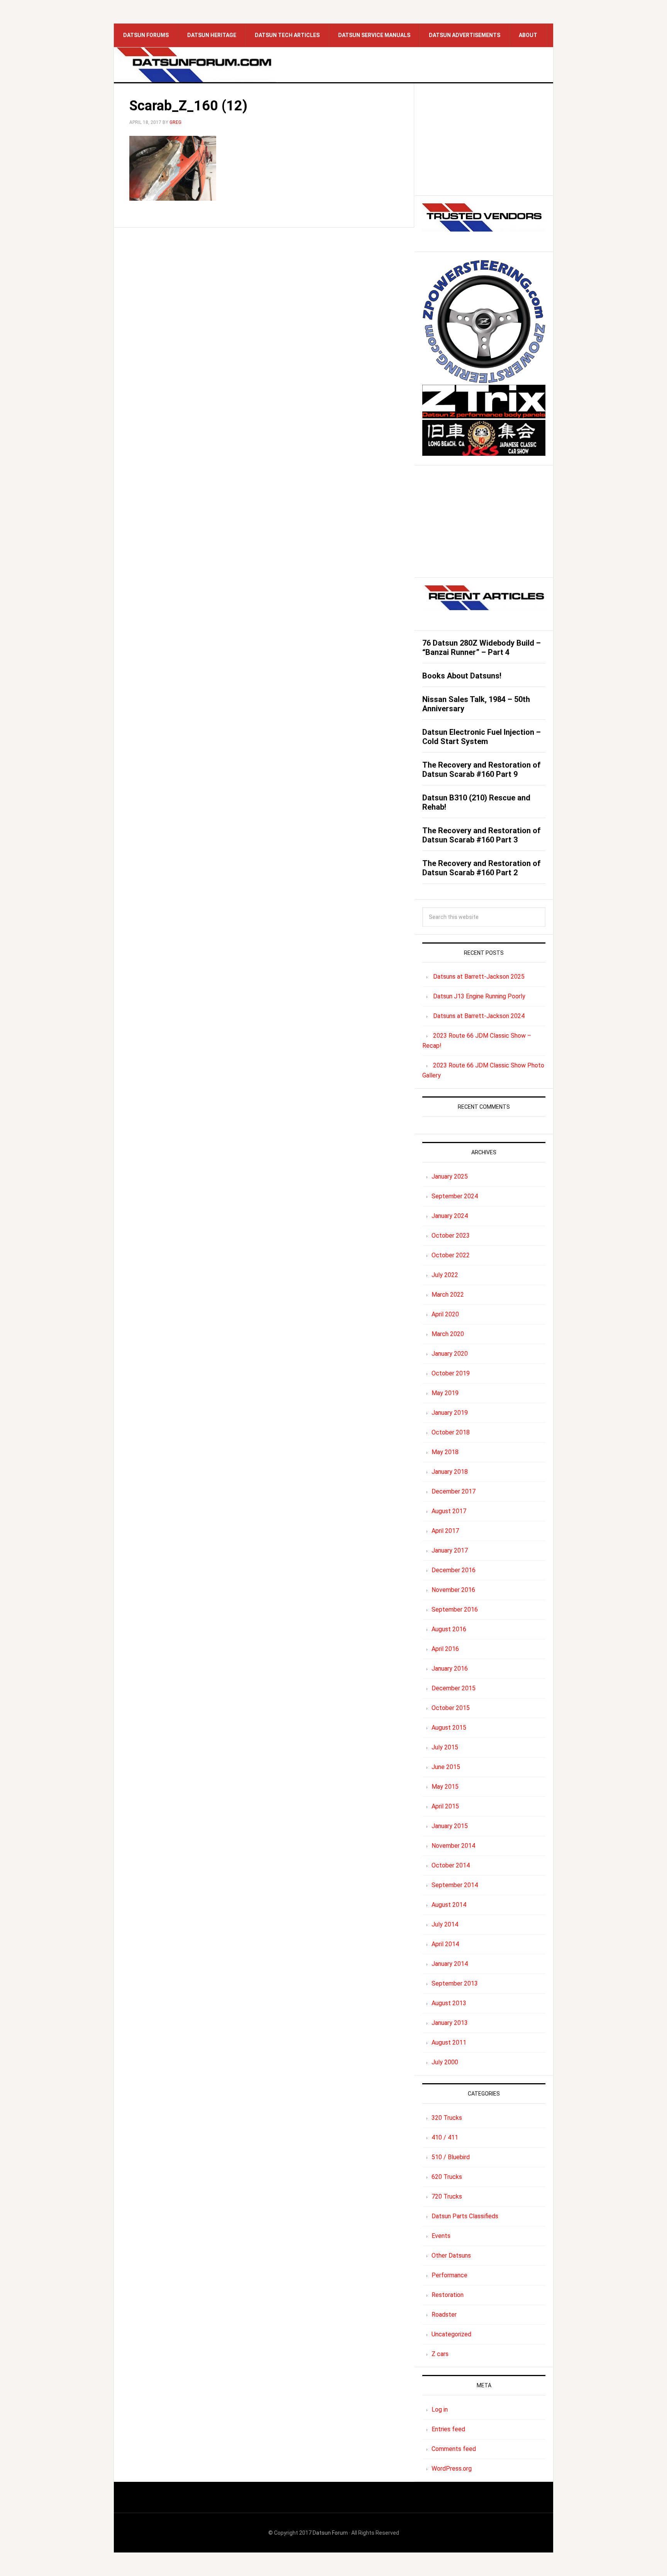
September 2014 (455, 1885)
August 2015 (449, 1728)
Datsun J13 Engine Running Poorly (479, 996)
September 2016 (455, 1609)
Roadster (444, 2315)
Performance (449, 2275)
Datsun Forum (330, 2533)
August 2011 (449, 2042)
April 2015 (445, 1806)
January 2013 (450, 2023)
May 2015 (445, 1787)
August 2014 (449, 1905)
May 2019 (445, 1393)
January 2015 (450, 1826)
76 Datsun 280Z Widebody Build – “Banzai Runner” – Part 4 (482, 648)
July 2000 (445, 2062)
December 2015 (454, 1688)
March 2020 (448, 1334)
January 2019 (450, 1413)
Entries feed (448, 2429)
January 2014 (450, 1964)
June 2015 (446, 1767)
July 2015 (445, 1747)
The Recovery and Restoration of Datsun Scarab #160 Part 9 (482, 770)
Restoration (448, 2295)
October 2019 (451, 1373)
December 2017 (454, 1491)
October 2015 (451, 1708)
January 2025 (450, 1176)
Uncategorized (451, 2334)
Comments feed (454, 2449)
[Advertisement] (484, 139)
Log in (440, 2409)
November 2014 (453, 1846)
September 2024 (455, 1196)
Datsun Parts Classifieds (465, 2216)
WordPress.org (452, 2469)
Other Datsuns (451, 2255)
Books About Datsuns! (462, 676)
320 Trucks (447, 2118)
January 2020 (450, 1354)
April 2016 (445, 1649)
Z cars (440, 2354)
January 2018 (450, 1472)
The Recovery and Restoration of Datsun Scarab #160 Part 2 (482, 868)
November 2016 (453, 1590)
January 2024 (450, 1216)
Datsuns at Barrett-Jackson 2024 (479, 1016)
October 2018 (451, 1432)
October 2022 (451, 1255)
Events (441, 2236)
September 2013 (455, 1983)
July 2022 (445, 1275)
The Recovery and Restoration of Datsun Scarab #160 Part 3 (482, 835)
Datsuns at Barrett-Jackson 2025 (479, 977)
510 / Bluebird (451, 2157)
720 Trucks (447, 2196)
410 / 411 (445, 2137)
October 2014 (451, 1865)
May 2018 (445, 1452)
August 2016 (449, 1629)
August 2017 (449, 1511)
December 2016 (454, 1570)
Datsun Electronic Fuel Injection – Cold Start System (482, 737)
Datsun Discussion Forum (195, 65)
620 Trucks (447, 2177)
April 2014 (445, 1944)
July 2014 (445, 1924)
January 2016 (450, 1669)
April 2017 (445, 1531)
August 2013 (449, 2003)
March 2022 (448, 1295)
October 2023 (451, 1236)
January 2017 (450, 1550)
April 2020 (445, 1314)
